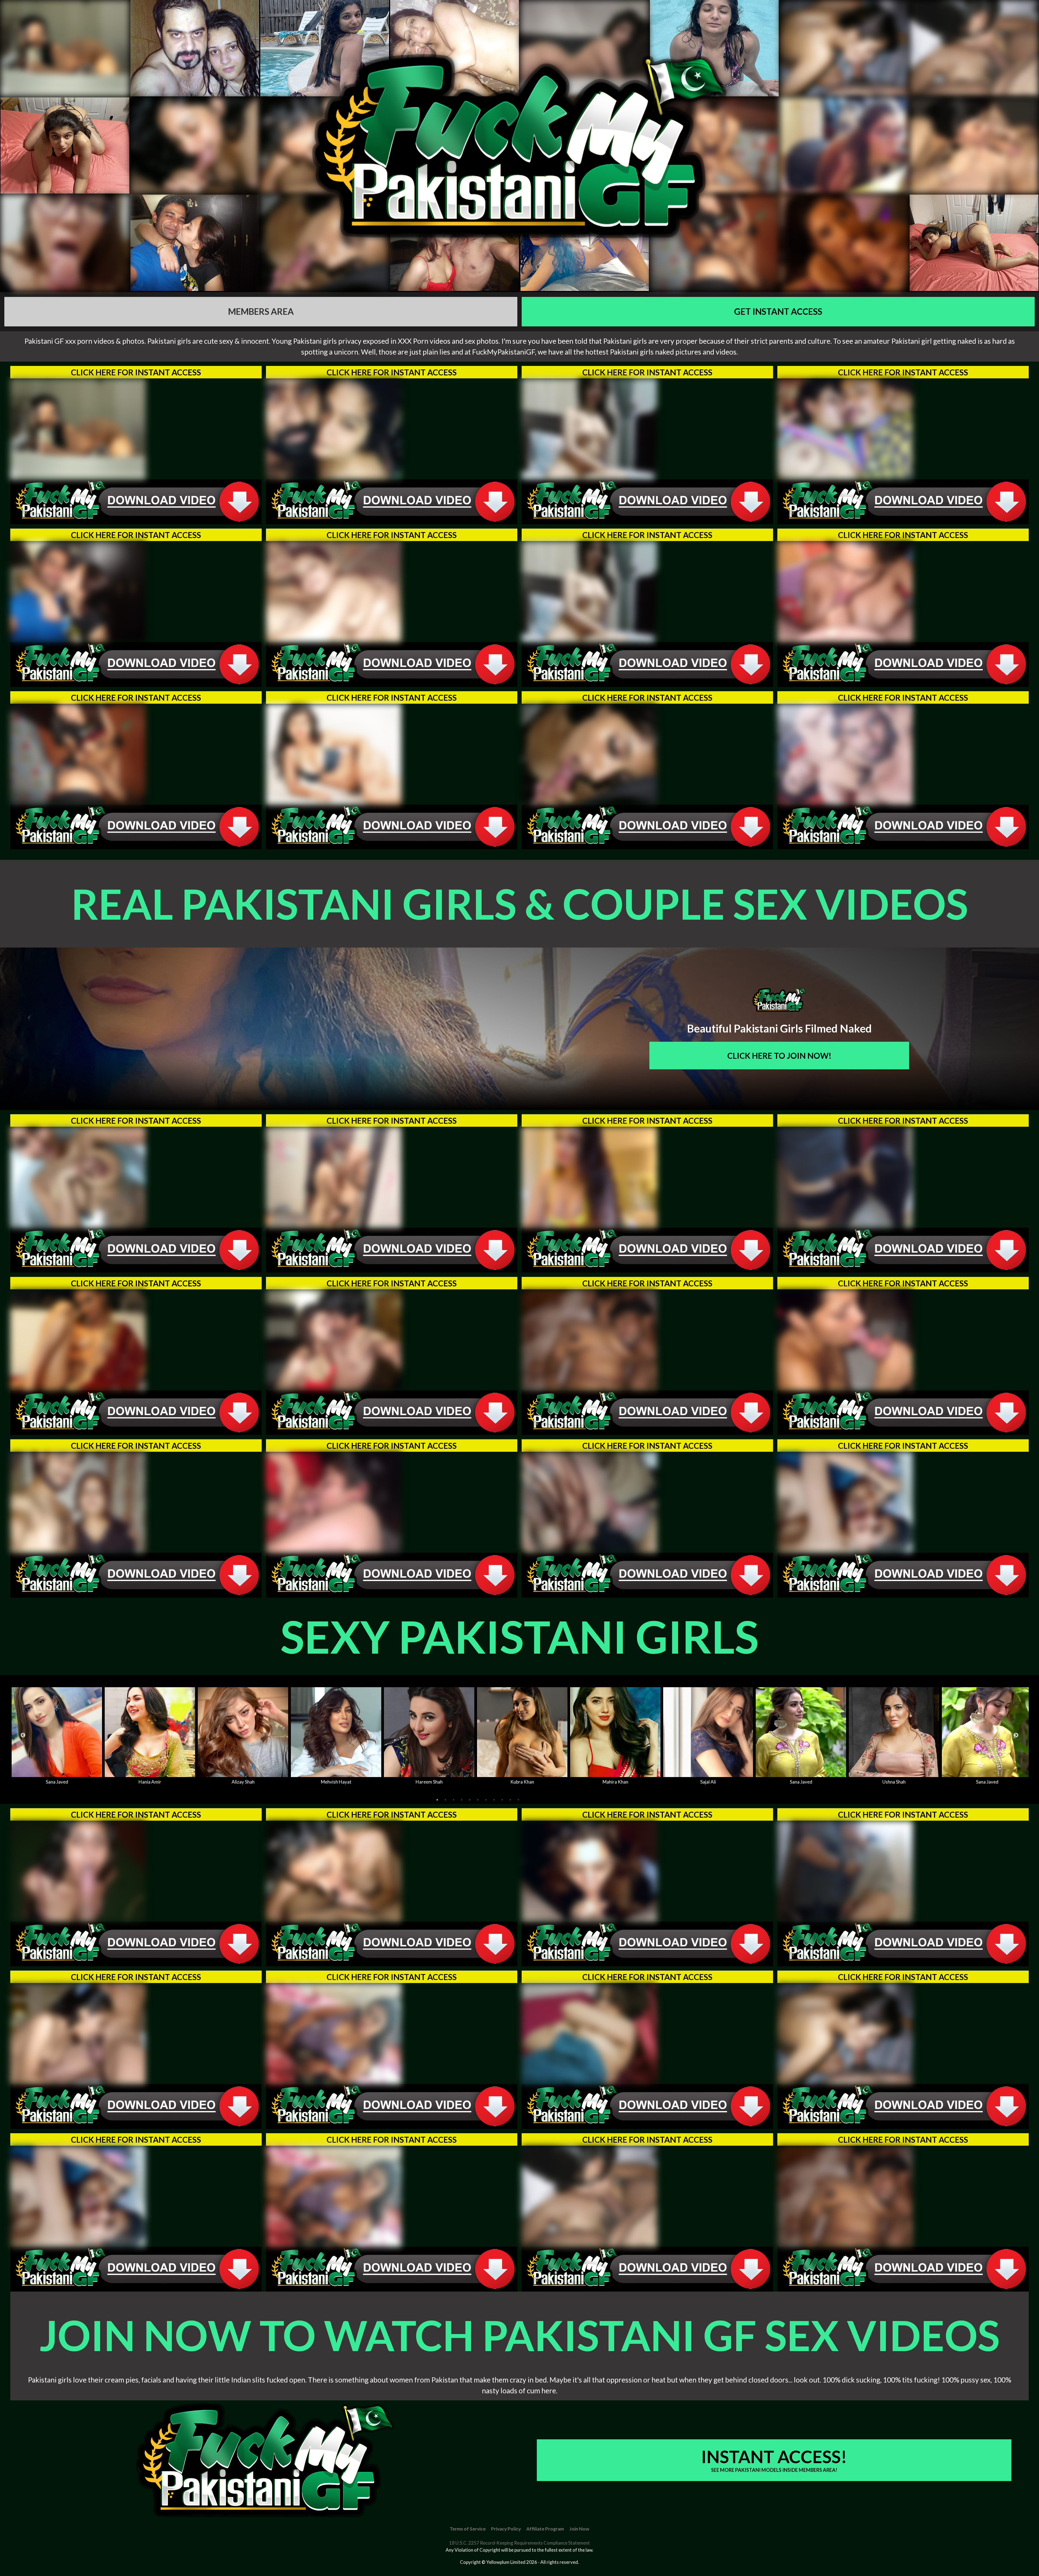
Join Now (579, 2529)
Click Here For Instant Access (136, 372)
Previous (23, 1735)
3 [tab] (453, 1800)
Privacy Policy (506, 2529)
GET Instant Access (778, 311)
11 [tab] (518, 1800)
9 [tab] (502, 1800)
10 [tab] (510, 1800)
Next (1016, 1735)
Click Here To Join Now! (779, 1056)
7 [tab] (486, 1800)
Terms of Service (468, 2529)
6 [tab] (478, 1800)
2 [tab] (445, 1800)
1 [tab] (437, 1800)
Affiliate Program (545, 2529)
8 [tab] (494, 1800)
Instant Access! (774, 2459)
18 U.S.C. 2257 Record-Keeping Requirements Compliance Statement (519, 2543)
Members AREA (261, 311)
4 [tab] (462, 1800)
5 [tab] (470, 1800)
